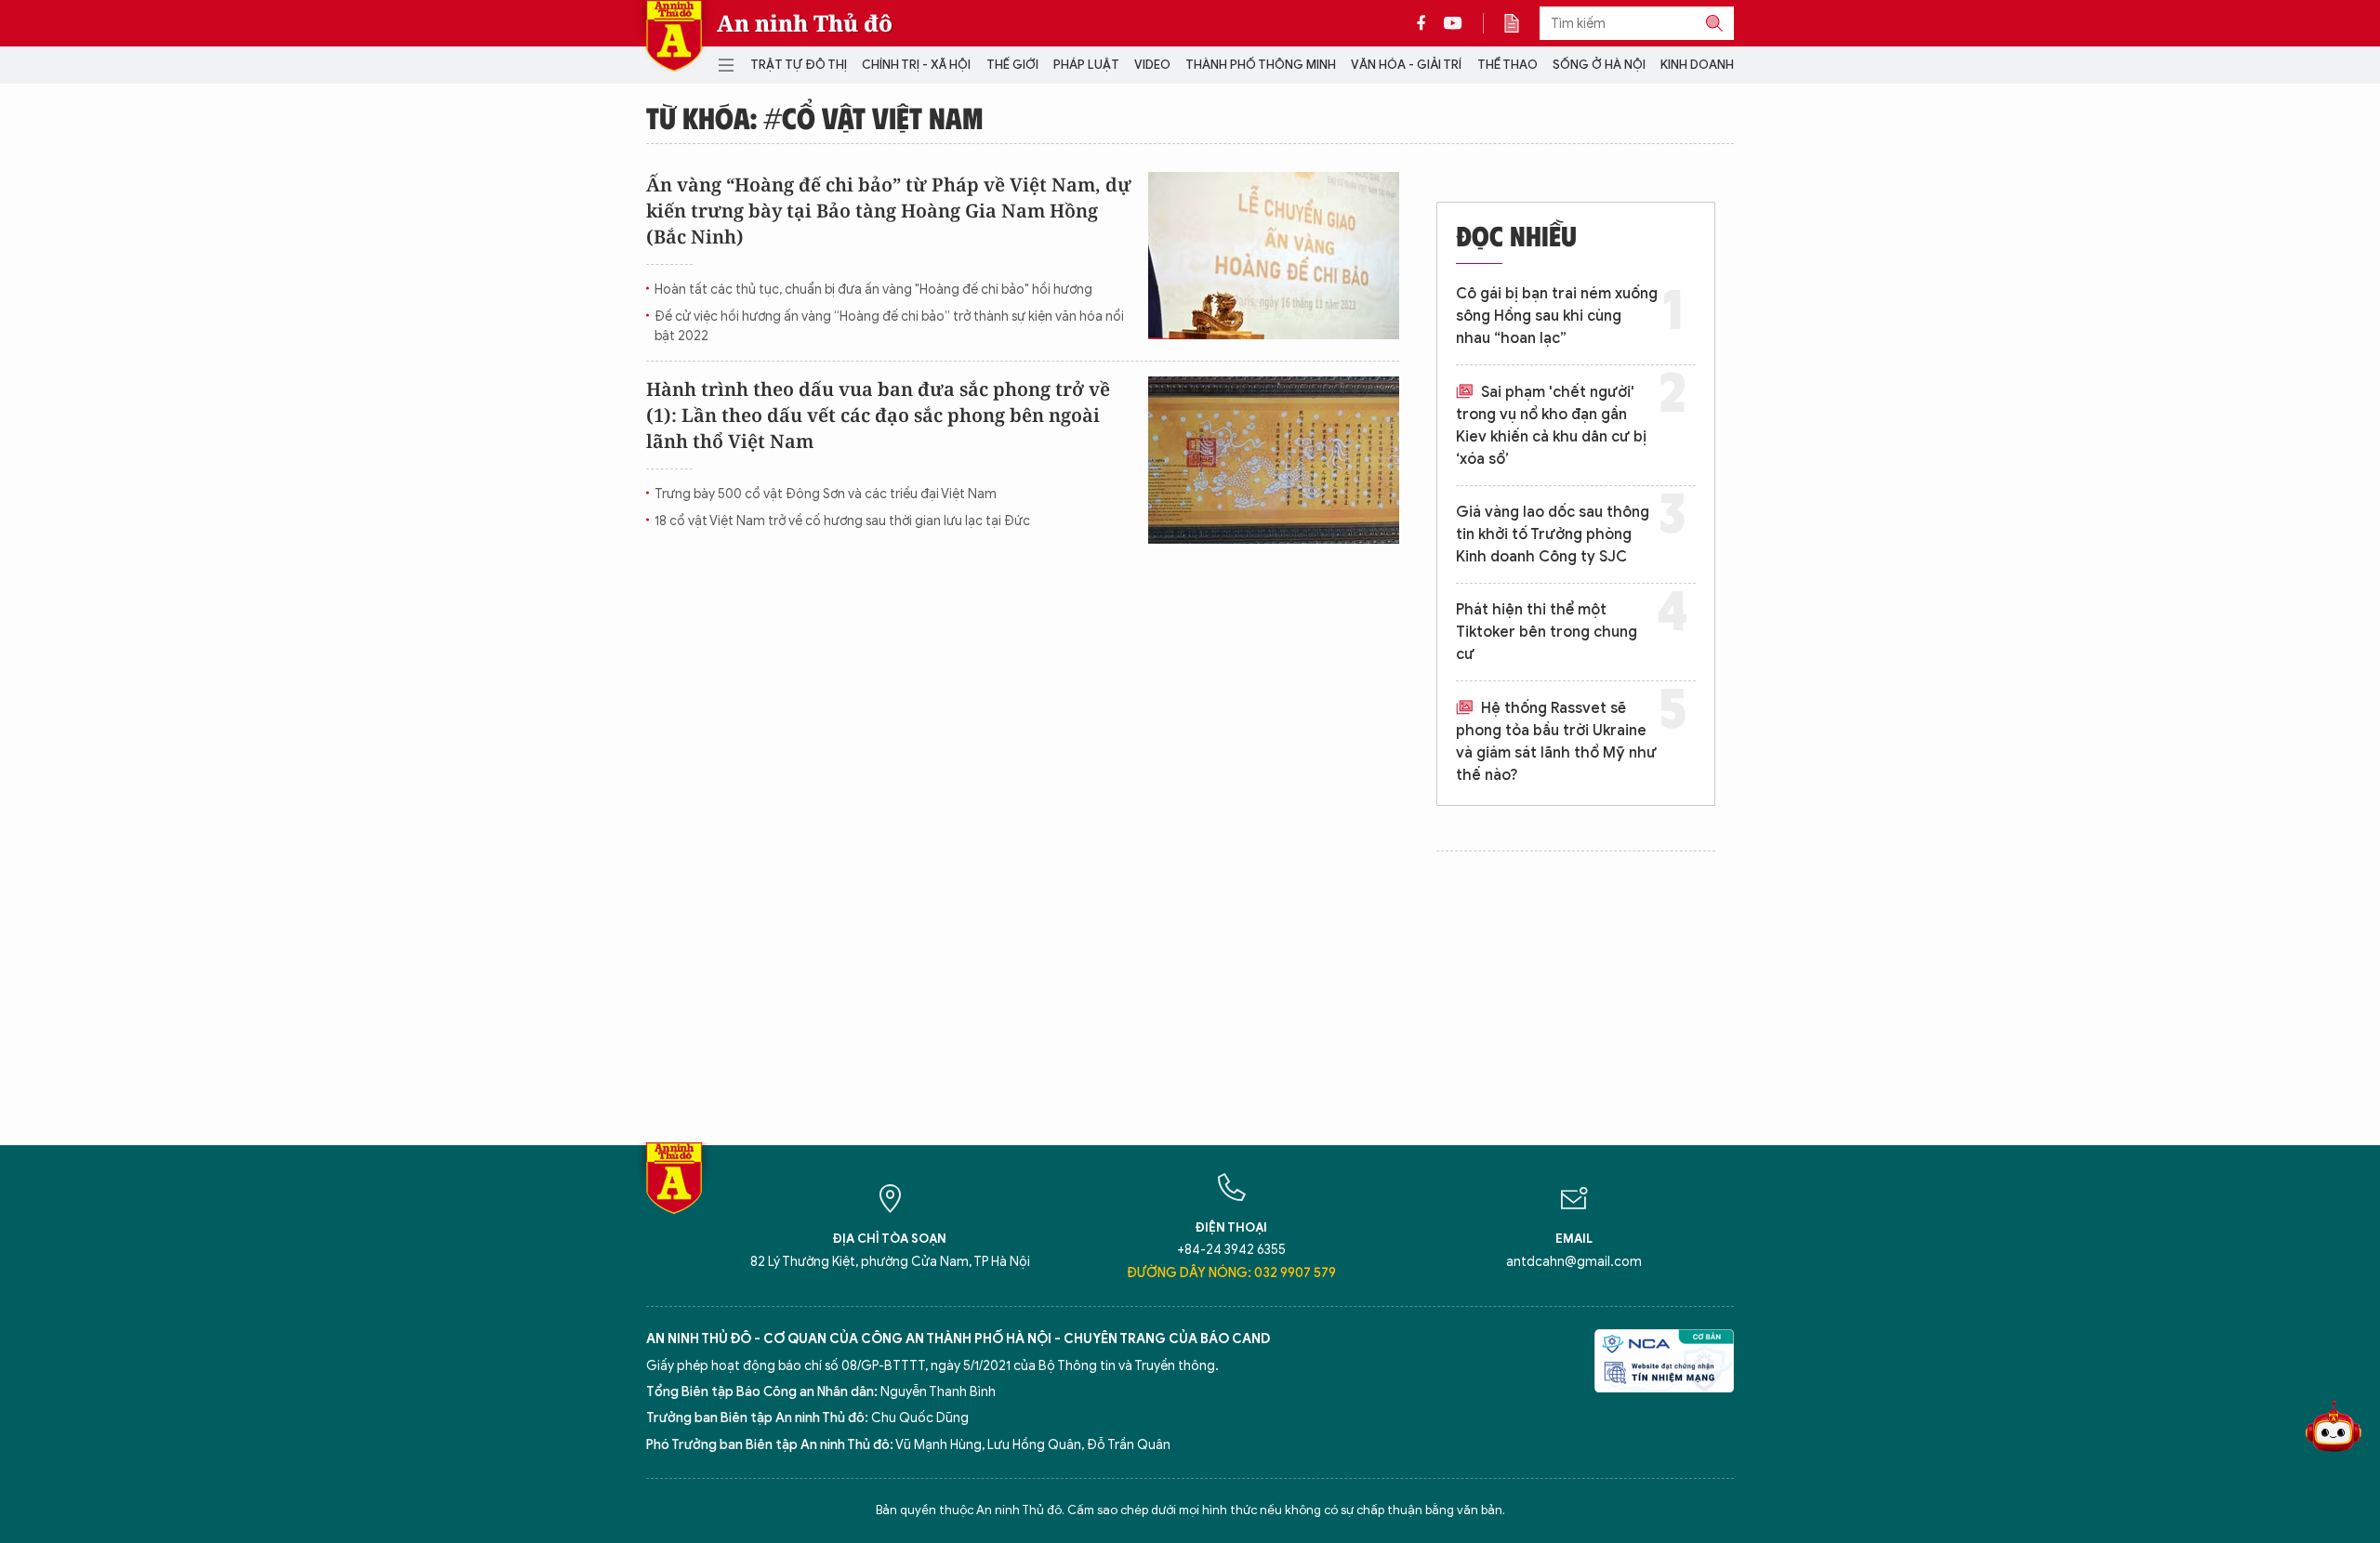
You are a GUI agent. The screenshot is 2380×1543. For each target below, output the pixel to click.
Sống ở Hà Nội (1599, 65)
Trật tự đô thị (799, 65)
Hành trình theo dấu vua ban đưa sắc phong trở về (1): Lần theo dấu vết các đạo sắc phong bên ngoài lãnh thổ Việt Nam (878, 415)
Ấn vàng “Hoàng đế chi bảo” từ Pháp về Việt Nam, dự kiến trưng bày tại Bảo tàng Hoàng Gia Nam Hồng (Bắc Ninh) (889, 211)
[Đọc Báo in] (1521, 23)
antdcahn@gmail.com (1574, 1262)
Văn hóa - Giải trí (1406, 65)
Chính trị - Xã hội (916, 65)
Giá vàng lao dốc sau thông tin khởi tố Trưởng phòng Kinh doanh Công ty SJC (1553, 534)
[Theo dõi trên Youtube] (1453, 23)
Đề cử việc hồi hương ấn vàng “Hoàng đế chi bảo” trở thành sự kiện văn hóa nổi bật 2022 (889, 326)
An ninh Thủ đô (805, 23)
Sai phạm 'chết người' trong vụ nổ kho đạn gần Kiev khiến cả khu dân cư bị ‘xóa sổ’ (1551, 426)
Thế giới (1012, 65)
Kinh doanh (1697, 65)
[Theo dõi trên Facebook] (1426, 23)
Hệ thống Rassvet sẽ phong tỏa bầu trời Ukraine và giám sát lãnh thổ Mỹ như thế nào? (1556, 742)
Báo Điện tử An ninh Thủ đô (674, 36)
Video (1152, 65)
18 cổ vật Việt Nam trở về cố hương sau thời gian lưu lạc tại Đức (842, 521)
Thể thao (1507, 65)
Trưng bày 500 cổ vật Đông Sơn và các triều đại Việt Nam (826, 494)
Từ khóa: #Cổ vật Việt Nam (815, 117)
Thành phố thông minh (1261, 65)
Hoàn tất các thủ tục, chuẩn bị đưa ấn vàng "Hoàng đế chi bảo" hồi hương (873, 290)
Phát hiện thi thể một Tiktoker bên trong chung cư (1547, 632)
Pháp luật (1086, 65)
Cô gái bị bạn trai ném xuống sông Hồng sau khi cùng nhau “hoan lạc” (1557, 316)
